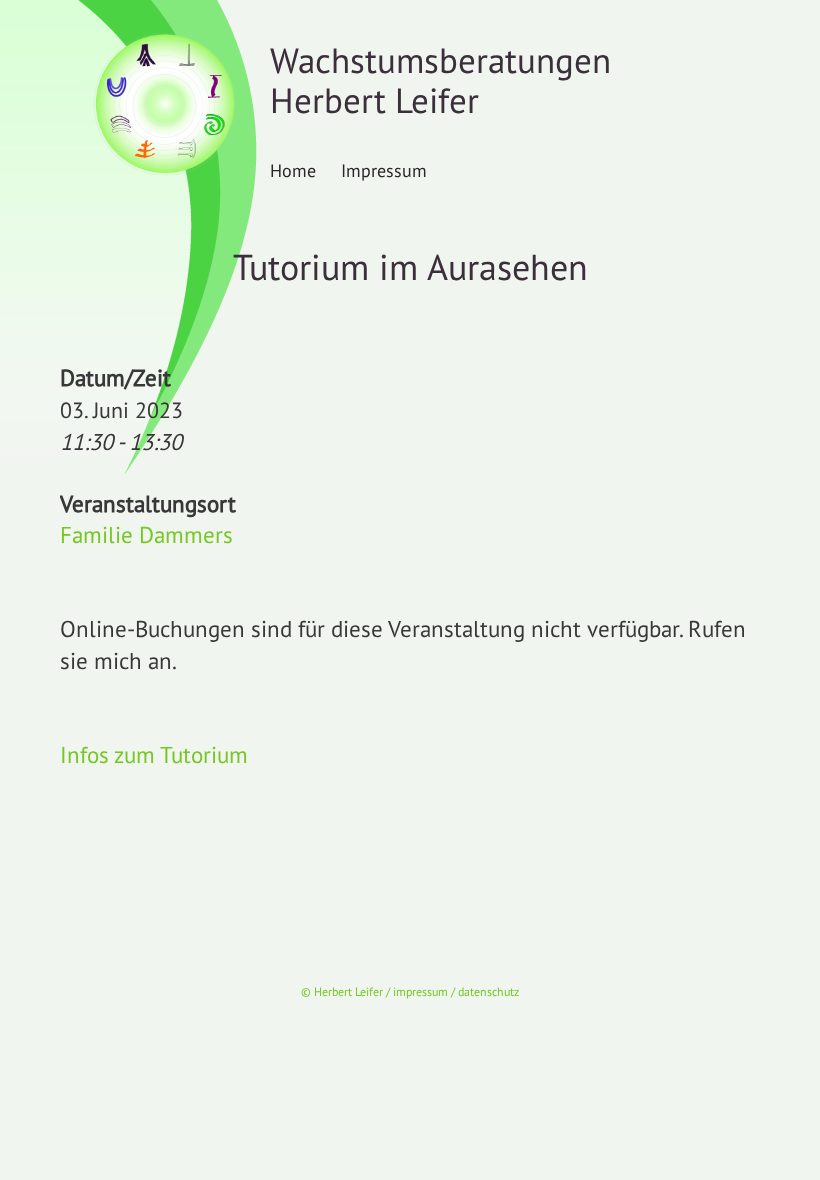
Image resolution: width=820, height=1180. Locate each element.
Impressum (384, 170)
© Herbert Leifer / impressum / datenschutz (410, 991)
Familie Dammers (146, 534)
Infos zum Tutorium (154, 754)
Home (293, 170)
